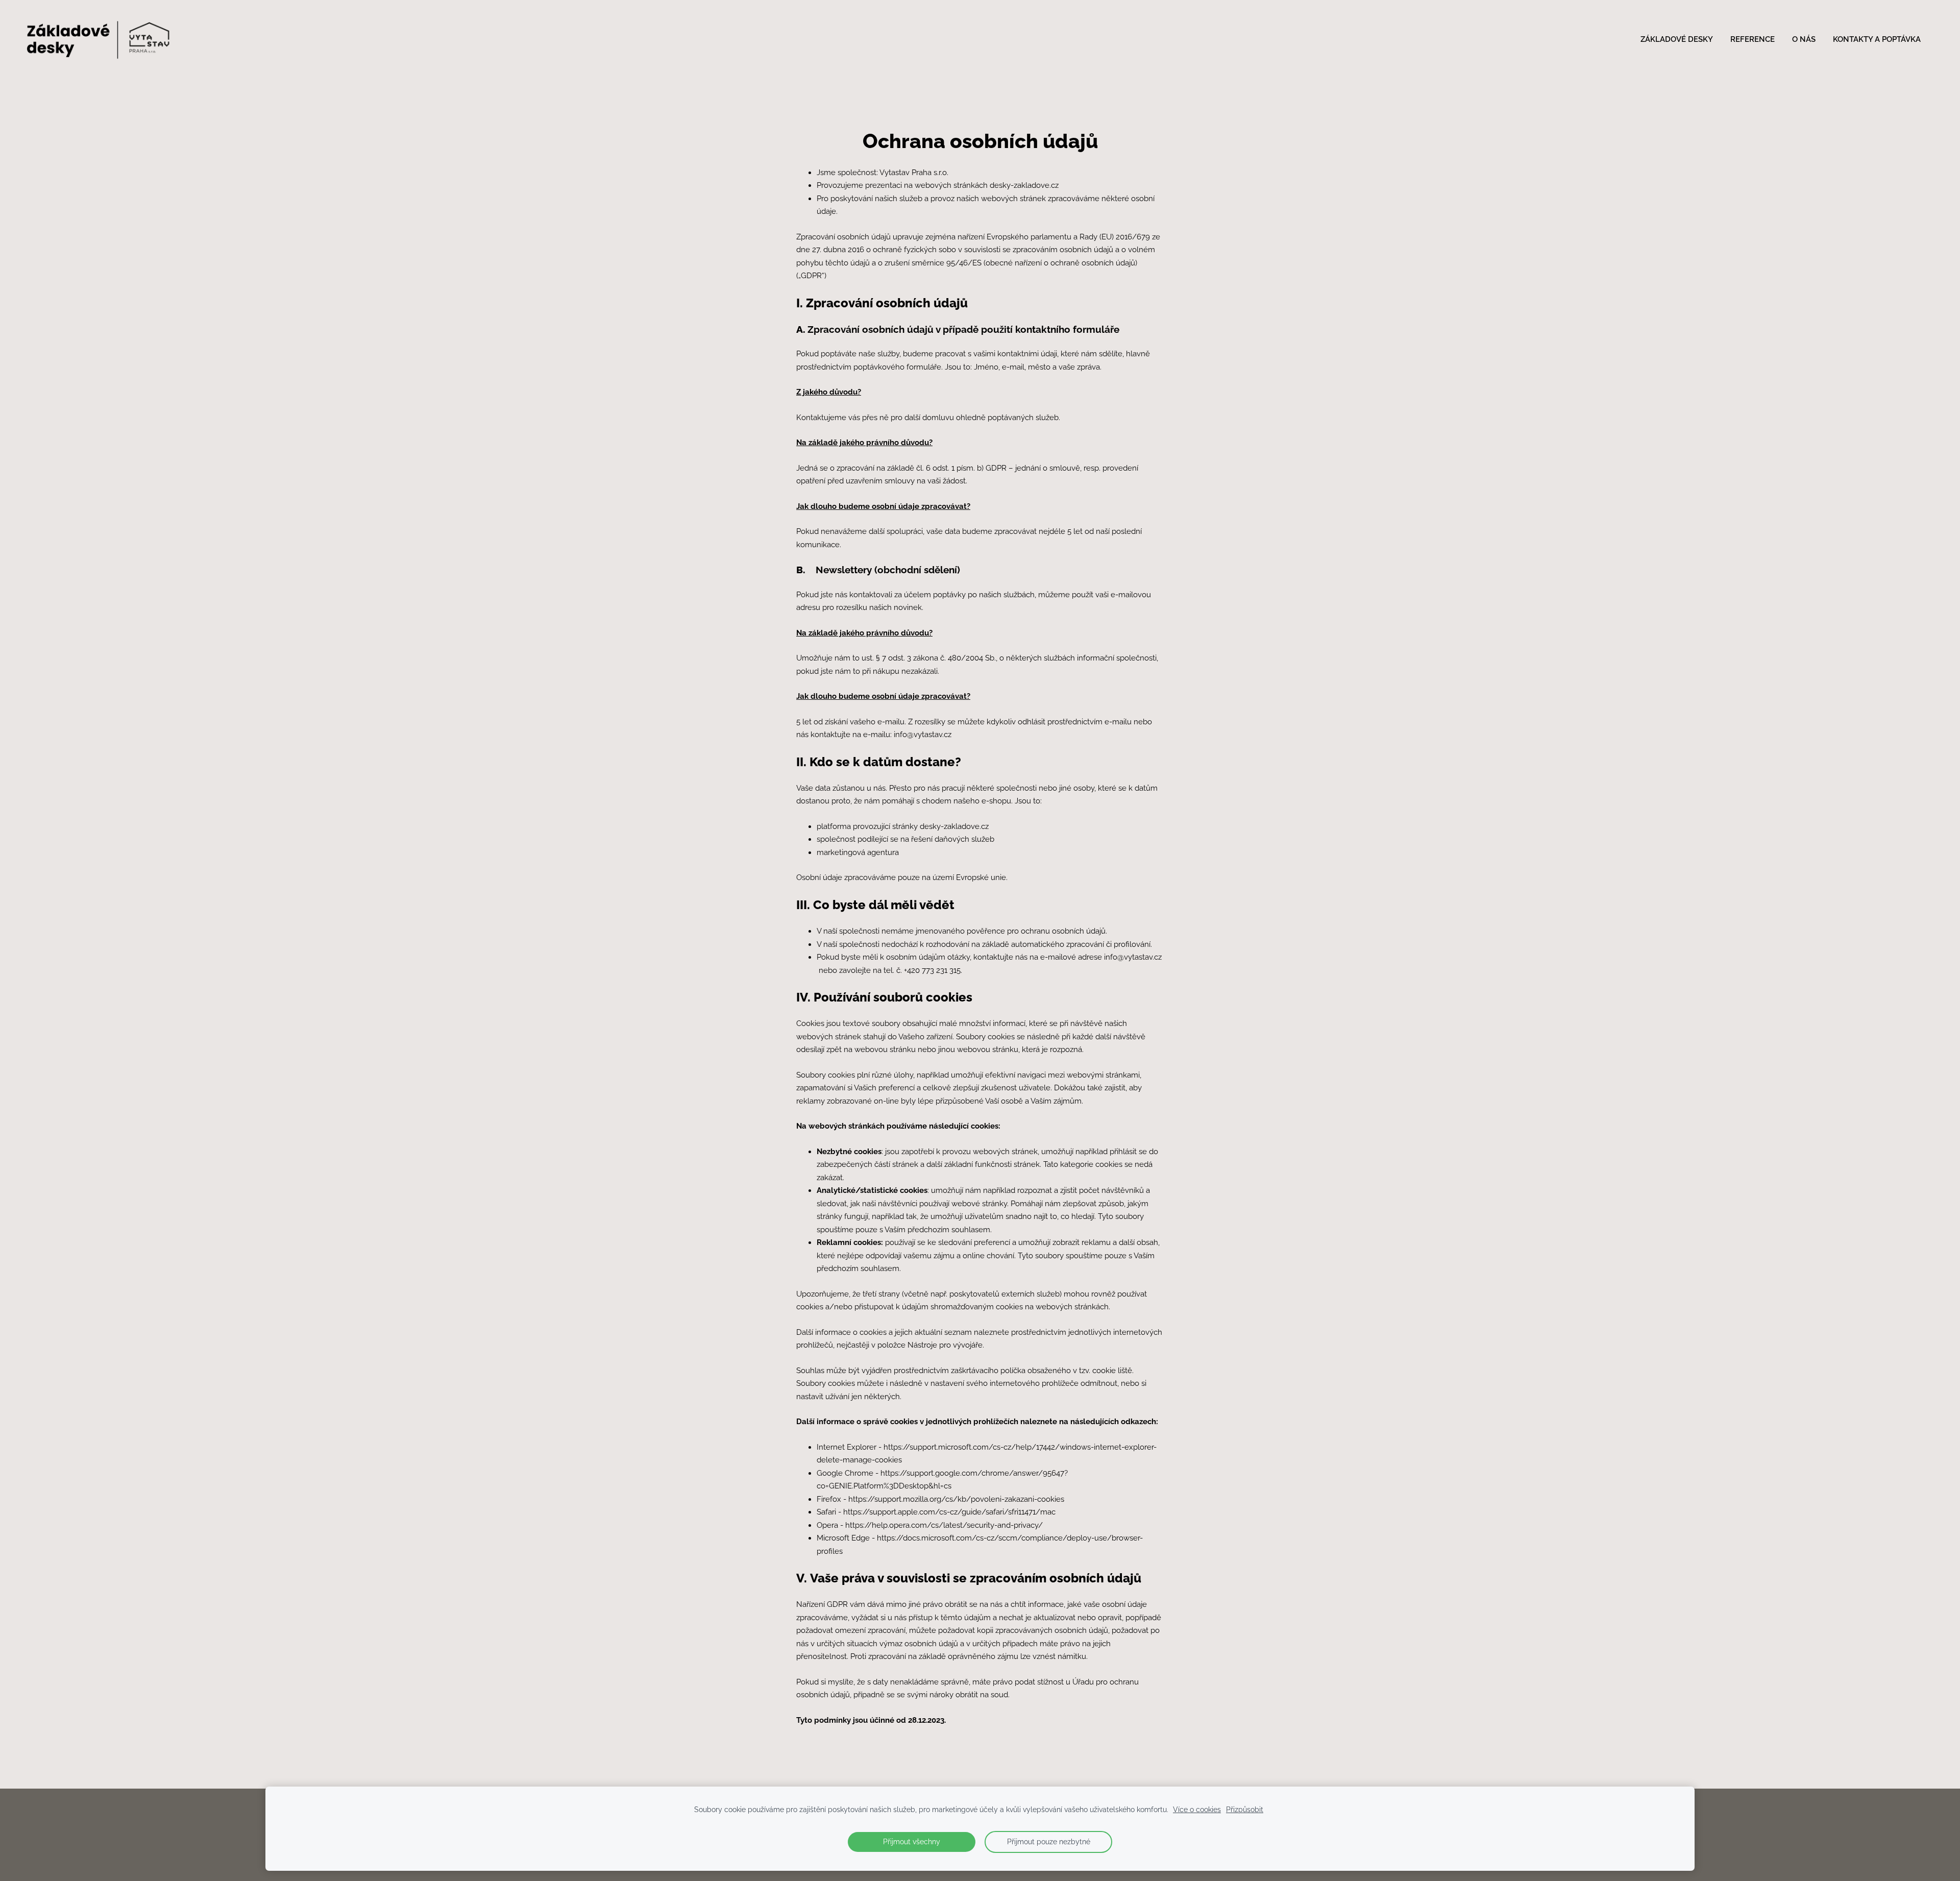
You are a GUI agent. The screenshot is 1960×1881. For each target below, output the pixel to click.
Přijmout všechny (912, 1842)
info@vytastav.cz (923, 735)
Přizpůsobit (1245, 1810)
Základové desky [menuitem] (1677, 39)
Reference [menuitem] (1753, 39)
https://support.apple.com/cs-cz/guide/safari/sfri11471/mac (949, 1512)
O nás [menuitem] (1804, 39)
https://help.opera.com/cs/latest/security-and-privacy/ (944, 1525)
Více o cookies (1197, 1810)
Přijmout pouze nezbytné (1049, 1842)
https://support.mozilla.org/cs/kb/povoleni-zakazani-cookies (956, 1499)
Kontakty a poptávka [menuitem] (1877, 39)
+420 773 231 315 (932, 970)
